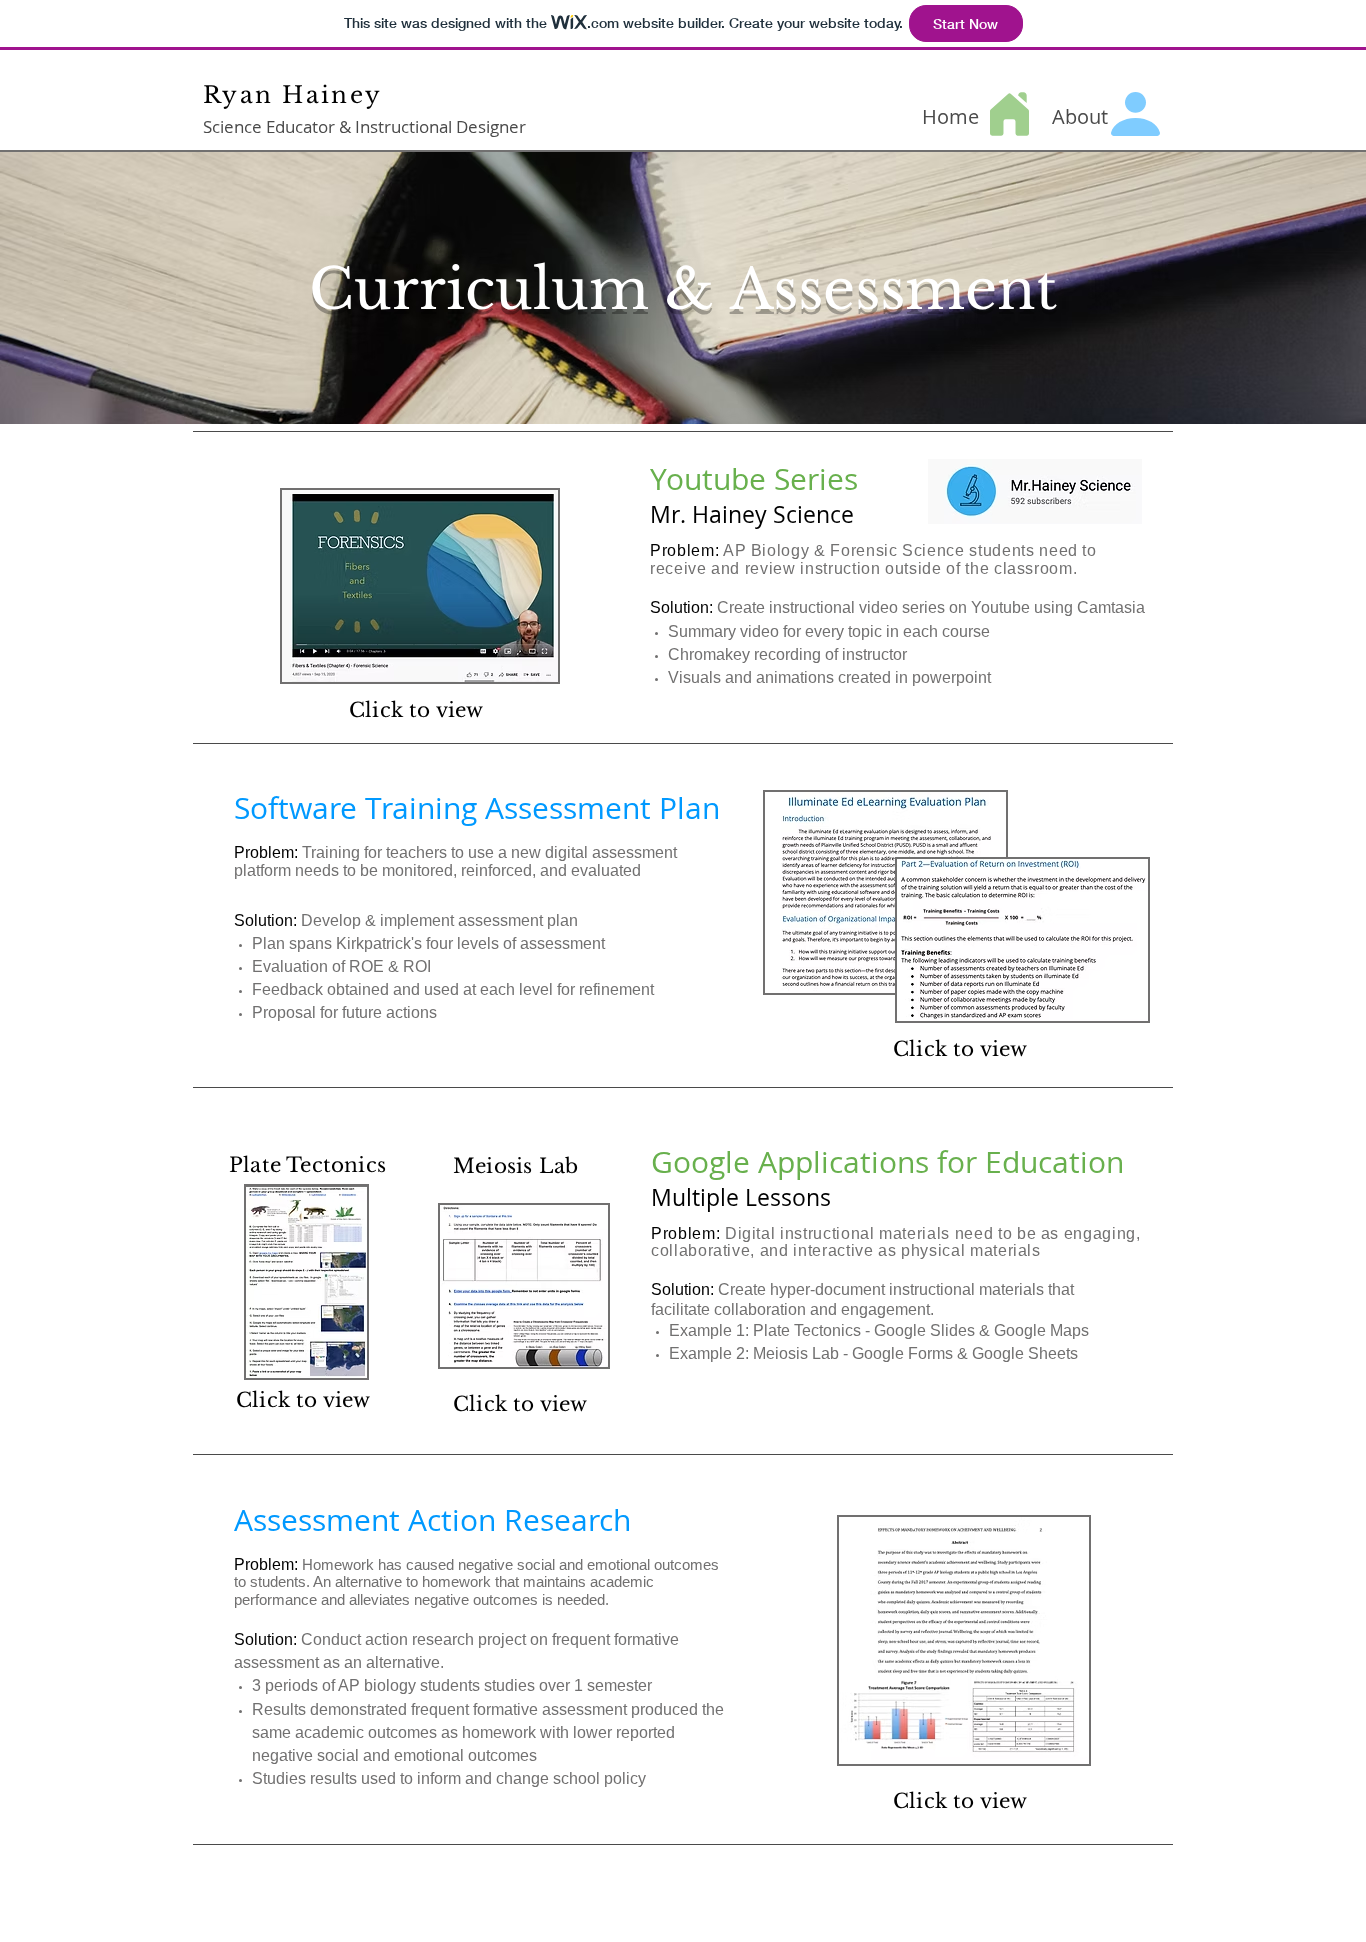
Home (950, 116)
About (1080, 116)
